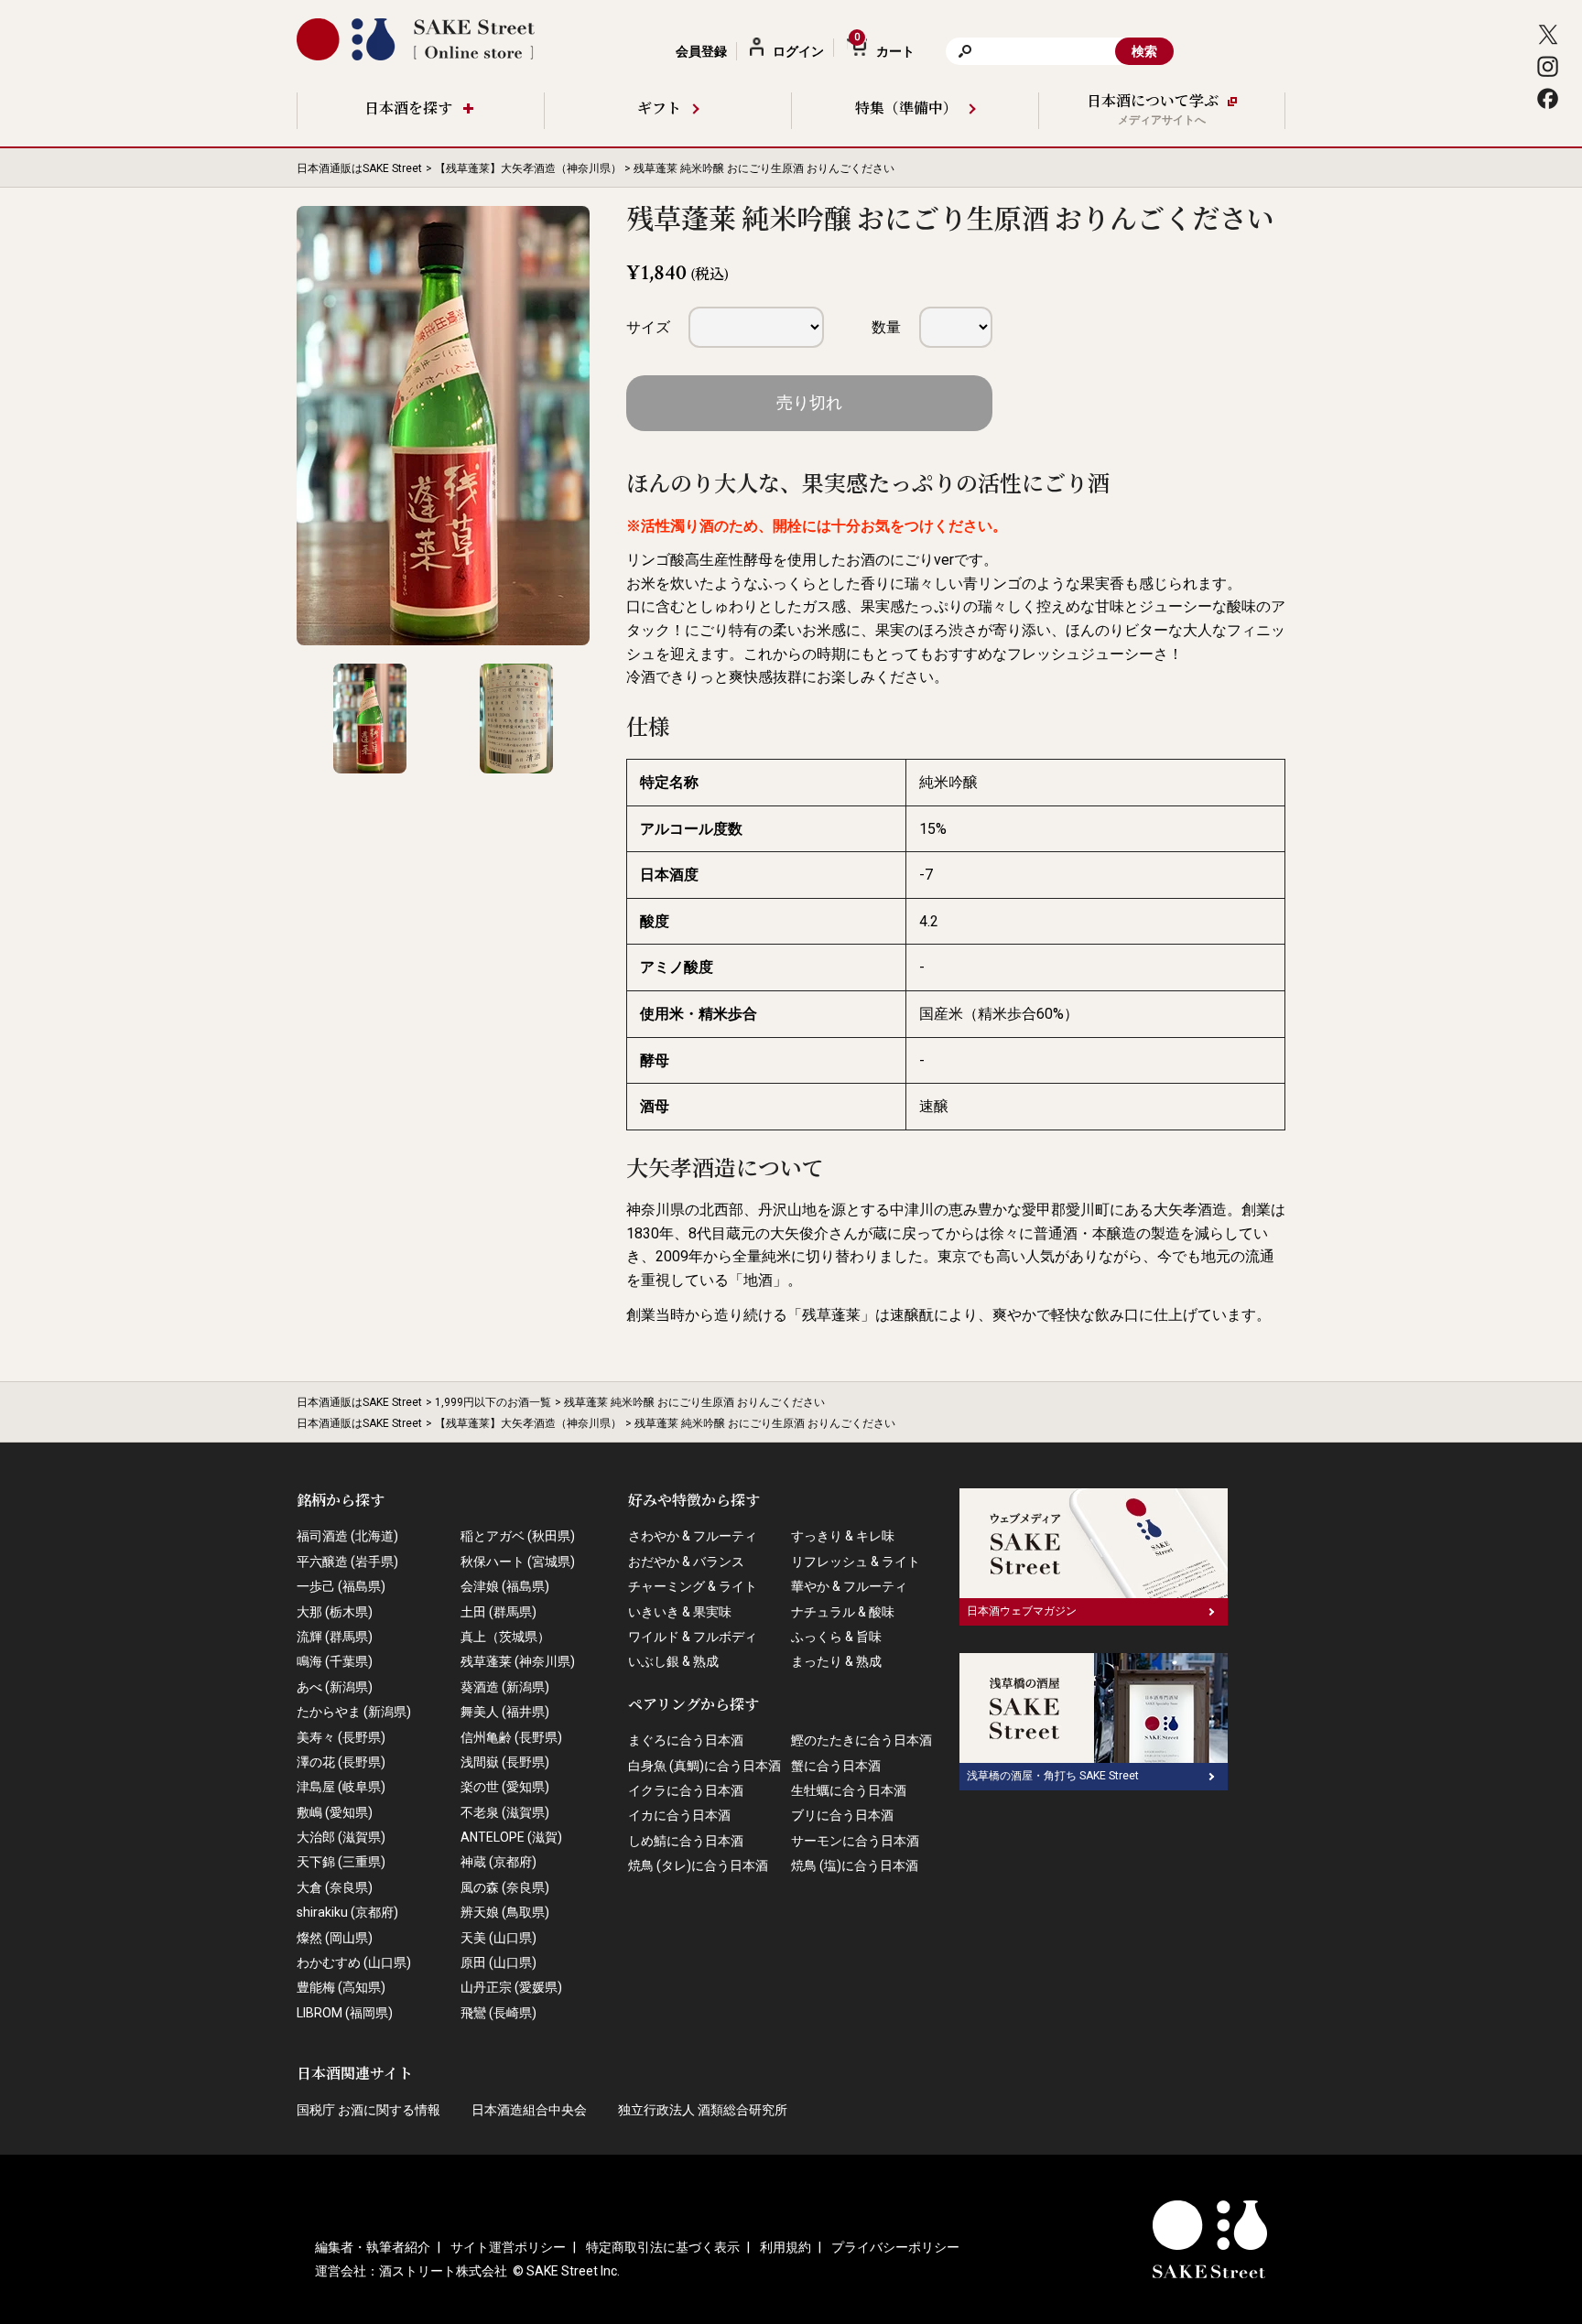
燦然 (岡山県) (335, 1938)
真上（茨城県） (505, 1637)
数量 (886, 327)
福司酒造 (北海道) (347, 1536)
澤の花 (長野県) (341, 1762)
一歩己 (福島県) (341, 1586)
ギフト (659, 109)
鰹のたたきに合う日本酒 (861, 1740)
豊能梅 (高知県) (341, 1987)
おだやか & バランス (686, 1562)
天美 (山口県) (498, 1938)
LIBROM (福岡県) (345, 2013)
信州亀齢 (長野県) (511, 1737)
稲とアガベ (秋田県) (518, 1536)
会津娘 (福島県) (505, 1586)
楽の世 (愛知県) (505, 1787)
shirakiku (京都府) (347, 1912)
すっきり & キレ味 (843, 1536)
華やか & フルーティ (849, 1586)
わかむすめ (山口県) (354, 1962)
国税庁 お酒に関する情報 (368, 2110)
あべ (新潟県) (335, 1687)
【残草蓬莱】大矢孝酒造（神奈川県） (528, 168)
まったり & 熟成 (836, 1661)
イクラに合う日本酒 (686, 1790)
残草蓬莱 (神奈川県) (518, 1661)
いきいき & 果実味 (680, 1612)
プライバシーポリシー (895, 2247)
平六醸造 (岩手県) (347, 1562)
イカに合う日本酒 (679, 1815)
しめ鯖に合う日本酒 (686, 1841)
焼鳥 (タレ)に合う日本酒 (698, 1865)
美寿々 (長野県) (341, 1737)
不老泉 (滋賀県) (505, 1812)
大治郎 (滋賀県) (341, 1837)
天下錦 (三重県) (341, 1862)
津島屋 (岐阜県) (341, 1787)
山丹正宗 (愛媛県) (511, 1987)
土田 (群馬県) (498, 1612)
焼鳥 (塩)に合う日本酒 (855, 1865)
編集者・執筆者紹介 (373, 2247)
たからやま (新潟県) (354, 1712)
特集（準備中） (906, 109)
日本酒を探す (408, 109)
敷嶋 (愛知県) (335, 1812)
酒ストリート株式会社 (443, 2271)
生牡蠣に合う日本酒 (849, 1790)
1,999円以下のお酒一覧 (493, 1402)
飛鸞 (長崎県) (498, 2013)
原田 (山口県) (498, 1962)
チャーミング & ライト (693, 1586)
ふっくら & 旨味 (836, 1637)
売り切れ (809, 402)
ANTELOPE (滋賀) (511, 1837)
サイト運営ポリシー (508, 2247)
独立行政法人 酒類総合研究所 (703, 2110)
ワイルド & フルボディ (693, 1637)
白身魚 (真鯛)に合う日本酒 (704, 1766)
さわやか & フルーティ (693, 1536)
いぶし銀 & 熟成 (673, 1661)
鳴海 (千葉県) (335, 1661)
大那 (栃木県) (335, 1612)
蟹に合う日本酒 (836, 1766)
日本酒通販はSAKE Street (359, 168)
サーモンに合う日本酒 (855, 1841)
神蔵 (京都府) (498, 1862)
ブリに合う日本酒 (842, 1815)
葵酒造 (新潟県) (505, 1687)
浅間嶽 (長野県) (505, 1762)
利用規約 (786, 2247)
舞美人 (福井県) (505, 1712)
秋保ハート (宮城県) (518, 1562)
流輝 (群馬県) (335, 1637)
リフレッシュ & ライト (856, 1562)
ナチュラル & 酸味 (843, 1612)
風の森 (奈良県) (505, 1887)
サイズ (648, 327)
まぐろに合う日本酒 (686, 1740)
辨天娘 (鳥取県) (505, 1912)
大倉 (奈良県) (335, 1887)
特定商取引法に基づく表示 (663, 2247)
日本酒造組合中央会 (529, 2110)
